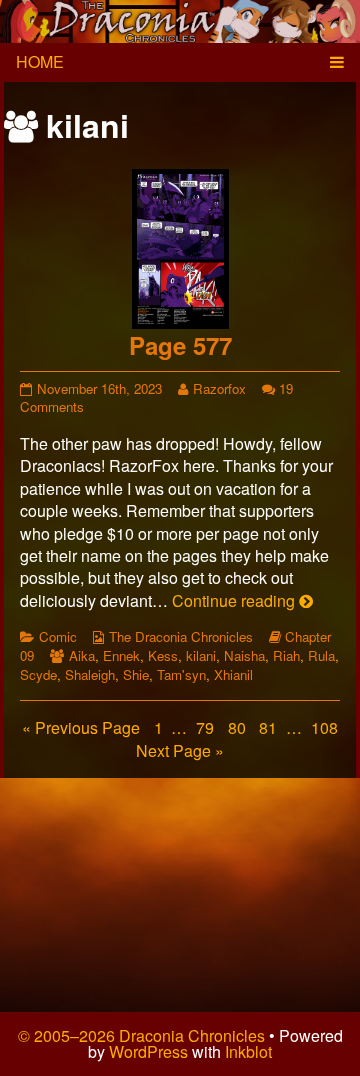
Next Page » (180, 751)
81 (270, 728)
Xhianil (233, 674)
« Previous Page (81, 728)
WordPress (148, 1051)
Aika (82, 655)
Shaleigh (90, 674)
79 (207, 728)
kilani (201, 655)
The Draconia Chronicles (181, 636)
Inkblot (248, 1051)
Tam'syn (181, 674)
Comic (58, 636)
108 (326, 728)
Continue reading (242, 600)
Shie (136, 674)
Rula (321, 655)
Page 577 (180, 345)
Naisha (244, 655)
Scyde (38, 674)
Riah (286, 655)
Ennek (121, 655)
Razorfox (219, 388)
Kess (163, 655)
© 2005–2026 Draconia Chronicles (141, 1035)
